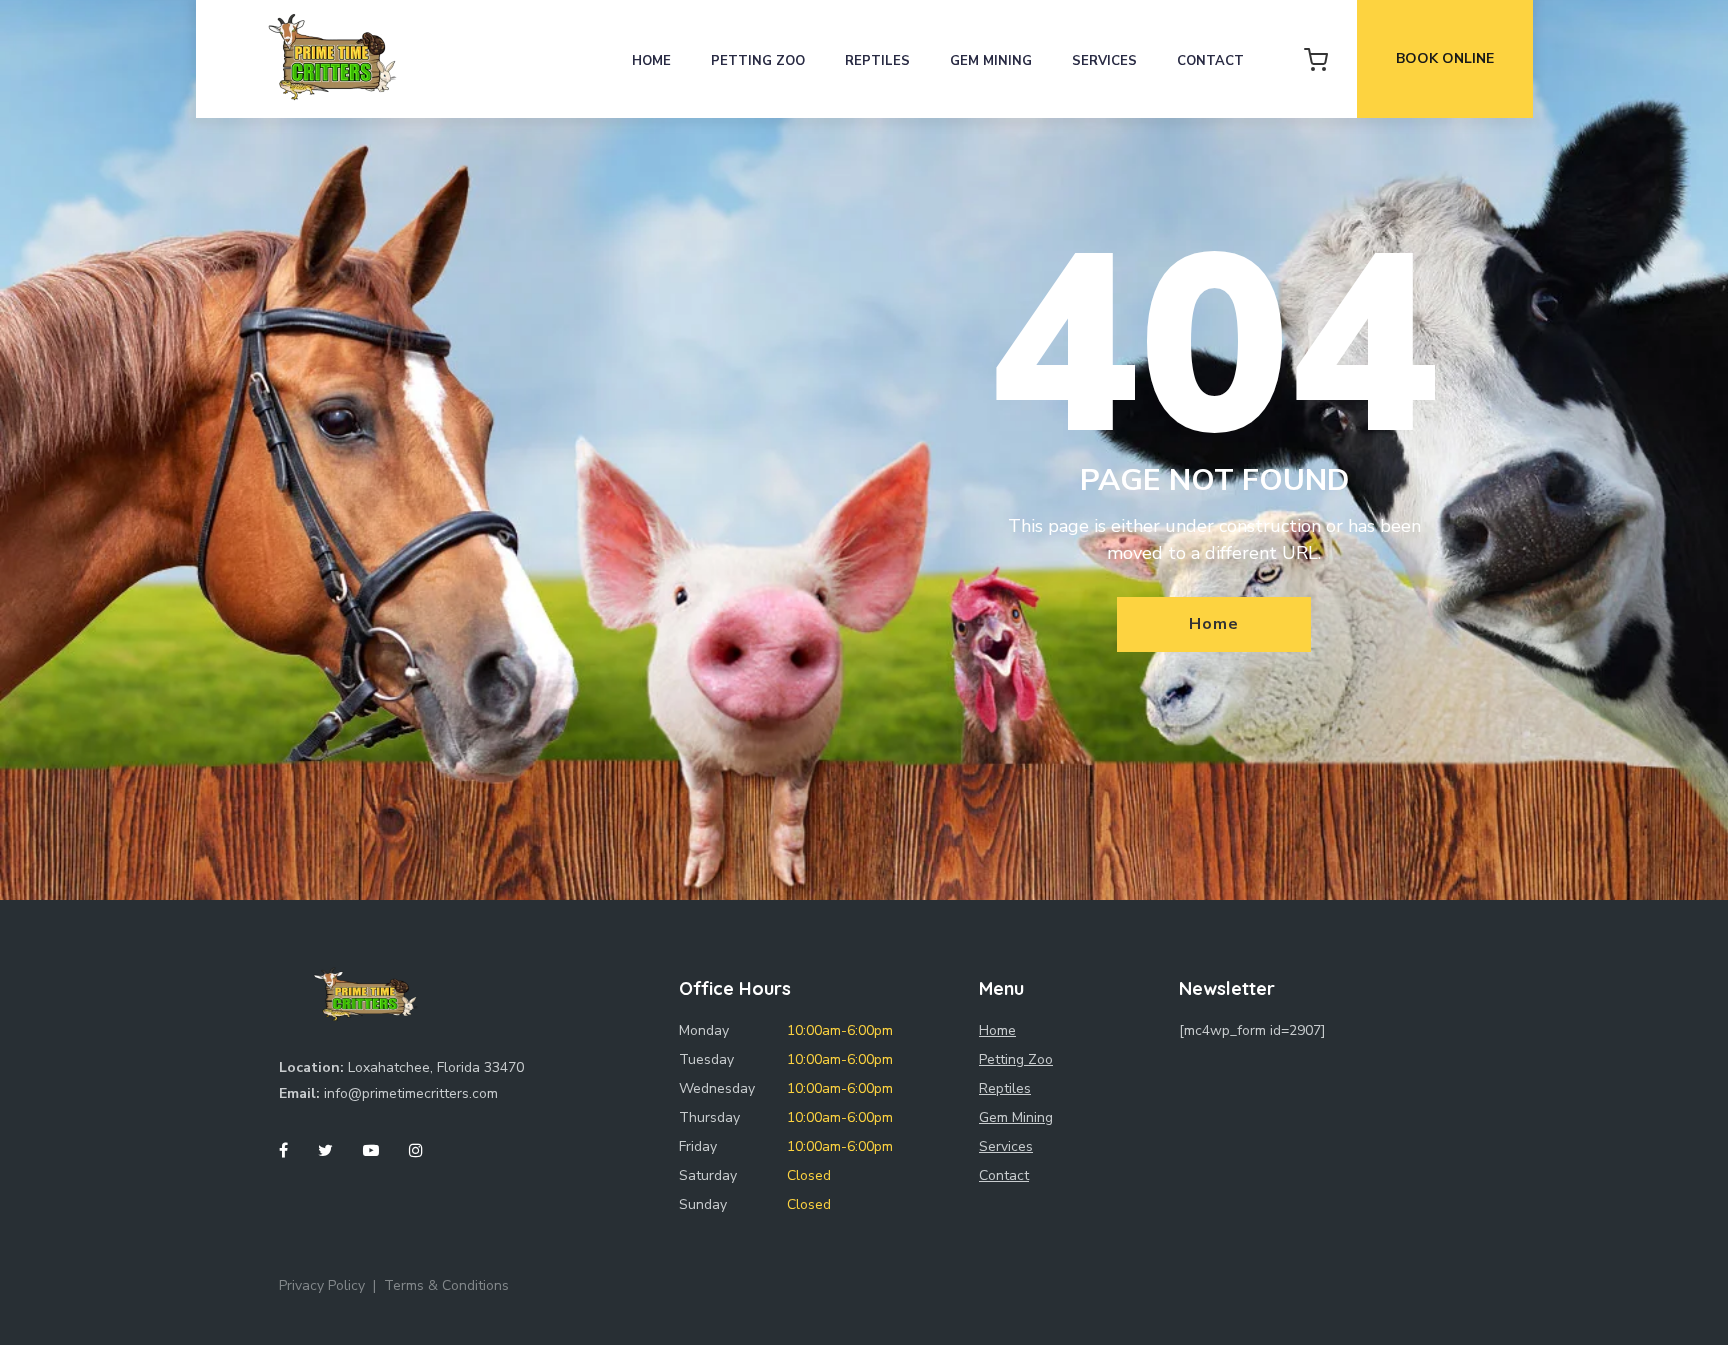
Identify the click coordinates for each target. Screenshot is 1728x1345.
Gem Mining (991, 61)
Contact (1210, 61)
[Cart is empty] (1316, 59)
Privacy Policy (322, 1285)
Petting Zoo (758, 61)
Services (1104, 61)
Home (651, 61)
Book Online (1445, 58)
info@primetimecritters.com (411, 1093)
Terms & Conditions (446, 1285)
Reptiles (877, 61)
